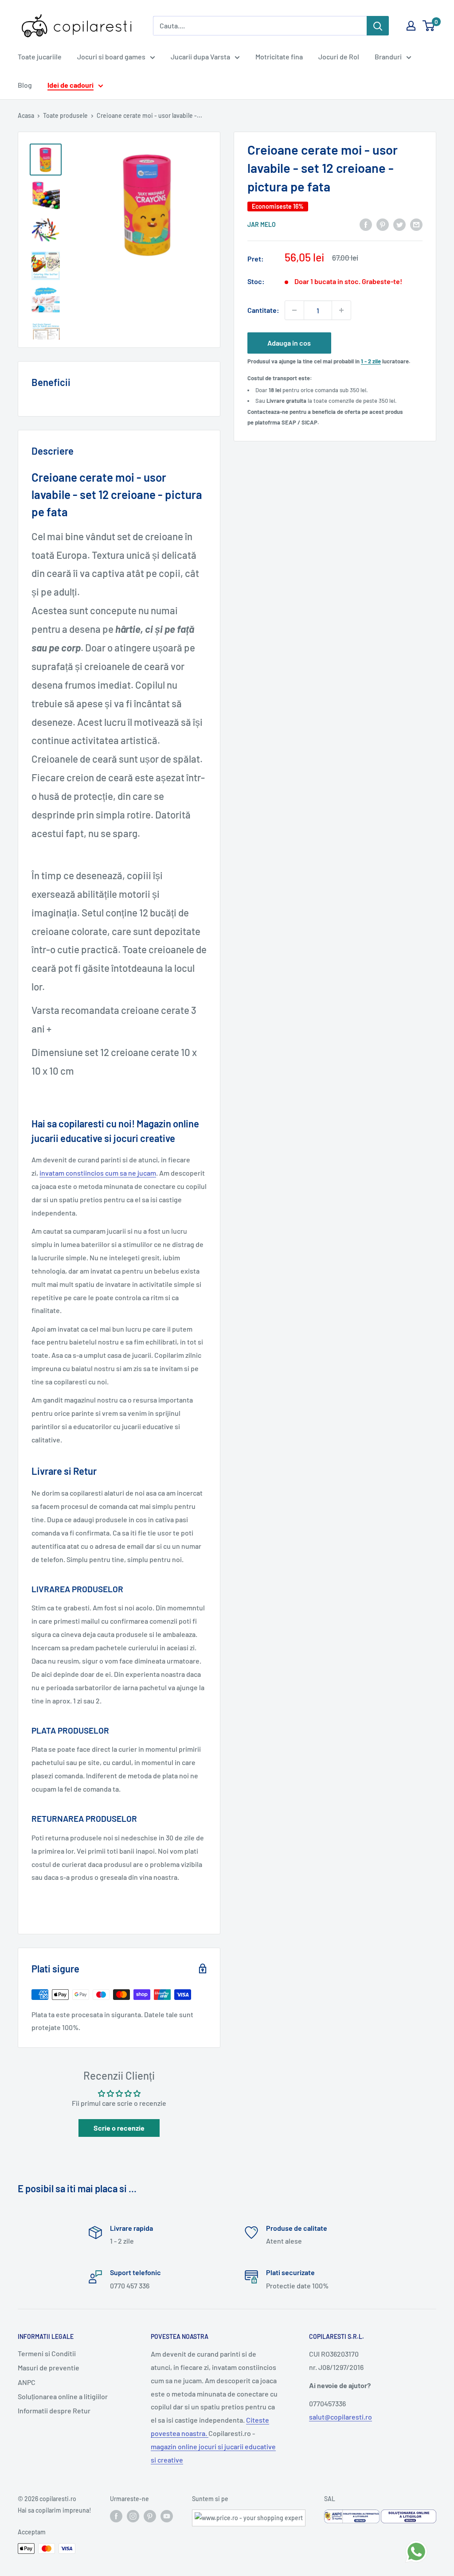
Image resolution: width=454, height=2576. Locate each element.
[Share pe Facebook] (366, 224)
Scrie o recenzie (119, 2128)
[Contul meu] (411, 26)
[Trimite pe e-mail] (416, 224)
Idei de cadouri (70, 85)
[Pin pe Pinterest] (383, 224)
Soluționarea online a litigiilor (63, 2396)
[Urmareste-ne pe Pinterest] (150, 2516)
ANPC (27, 2382)
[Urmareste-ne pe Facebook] (116, 2516)
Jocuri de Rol (339, 57)
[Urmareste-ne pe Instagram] (133, 2516)
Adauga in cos (289, 343)
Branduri (388, 57)
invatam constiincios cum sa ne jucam (98, 1173)
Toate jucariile (40, 57)
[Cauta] (378, 26)
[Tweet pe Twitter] (399, 224)
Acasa (26, 115)
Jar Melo (262, 224)
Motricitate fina (279, 57)
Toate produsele (65, 115)
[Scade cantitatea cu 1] (294, 310)
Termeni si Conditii (47, 2353)
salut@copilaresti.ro (340, 2417)
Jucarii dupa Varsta (200, 57)
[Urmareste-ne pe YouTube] (167, 2516)
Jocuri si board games (111, 57)
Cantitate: (263, 310)
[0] (429, 26)
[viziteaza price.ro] (249, 2515)
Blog (25, 85)
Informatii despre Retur (54, 2410)
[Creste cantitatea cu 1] (341, 310)
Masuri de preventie (49, 2368)
